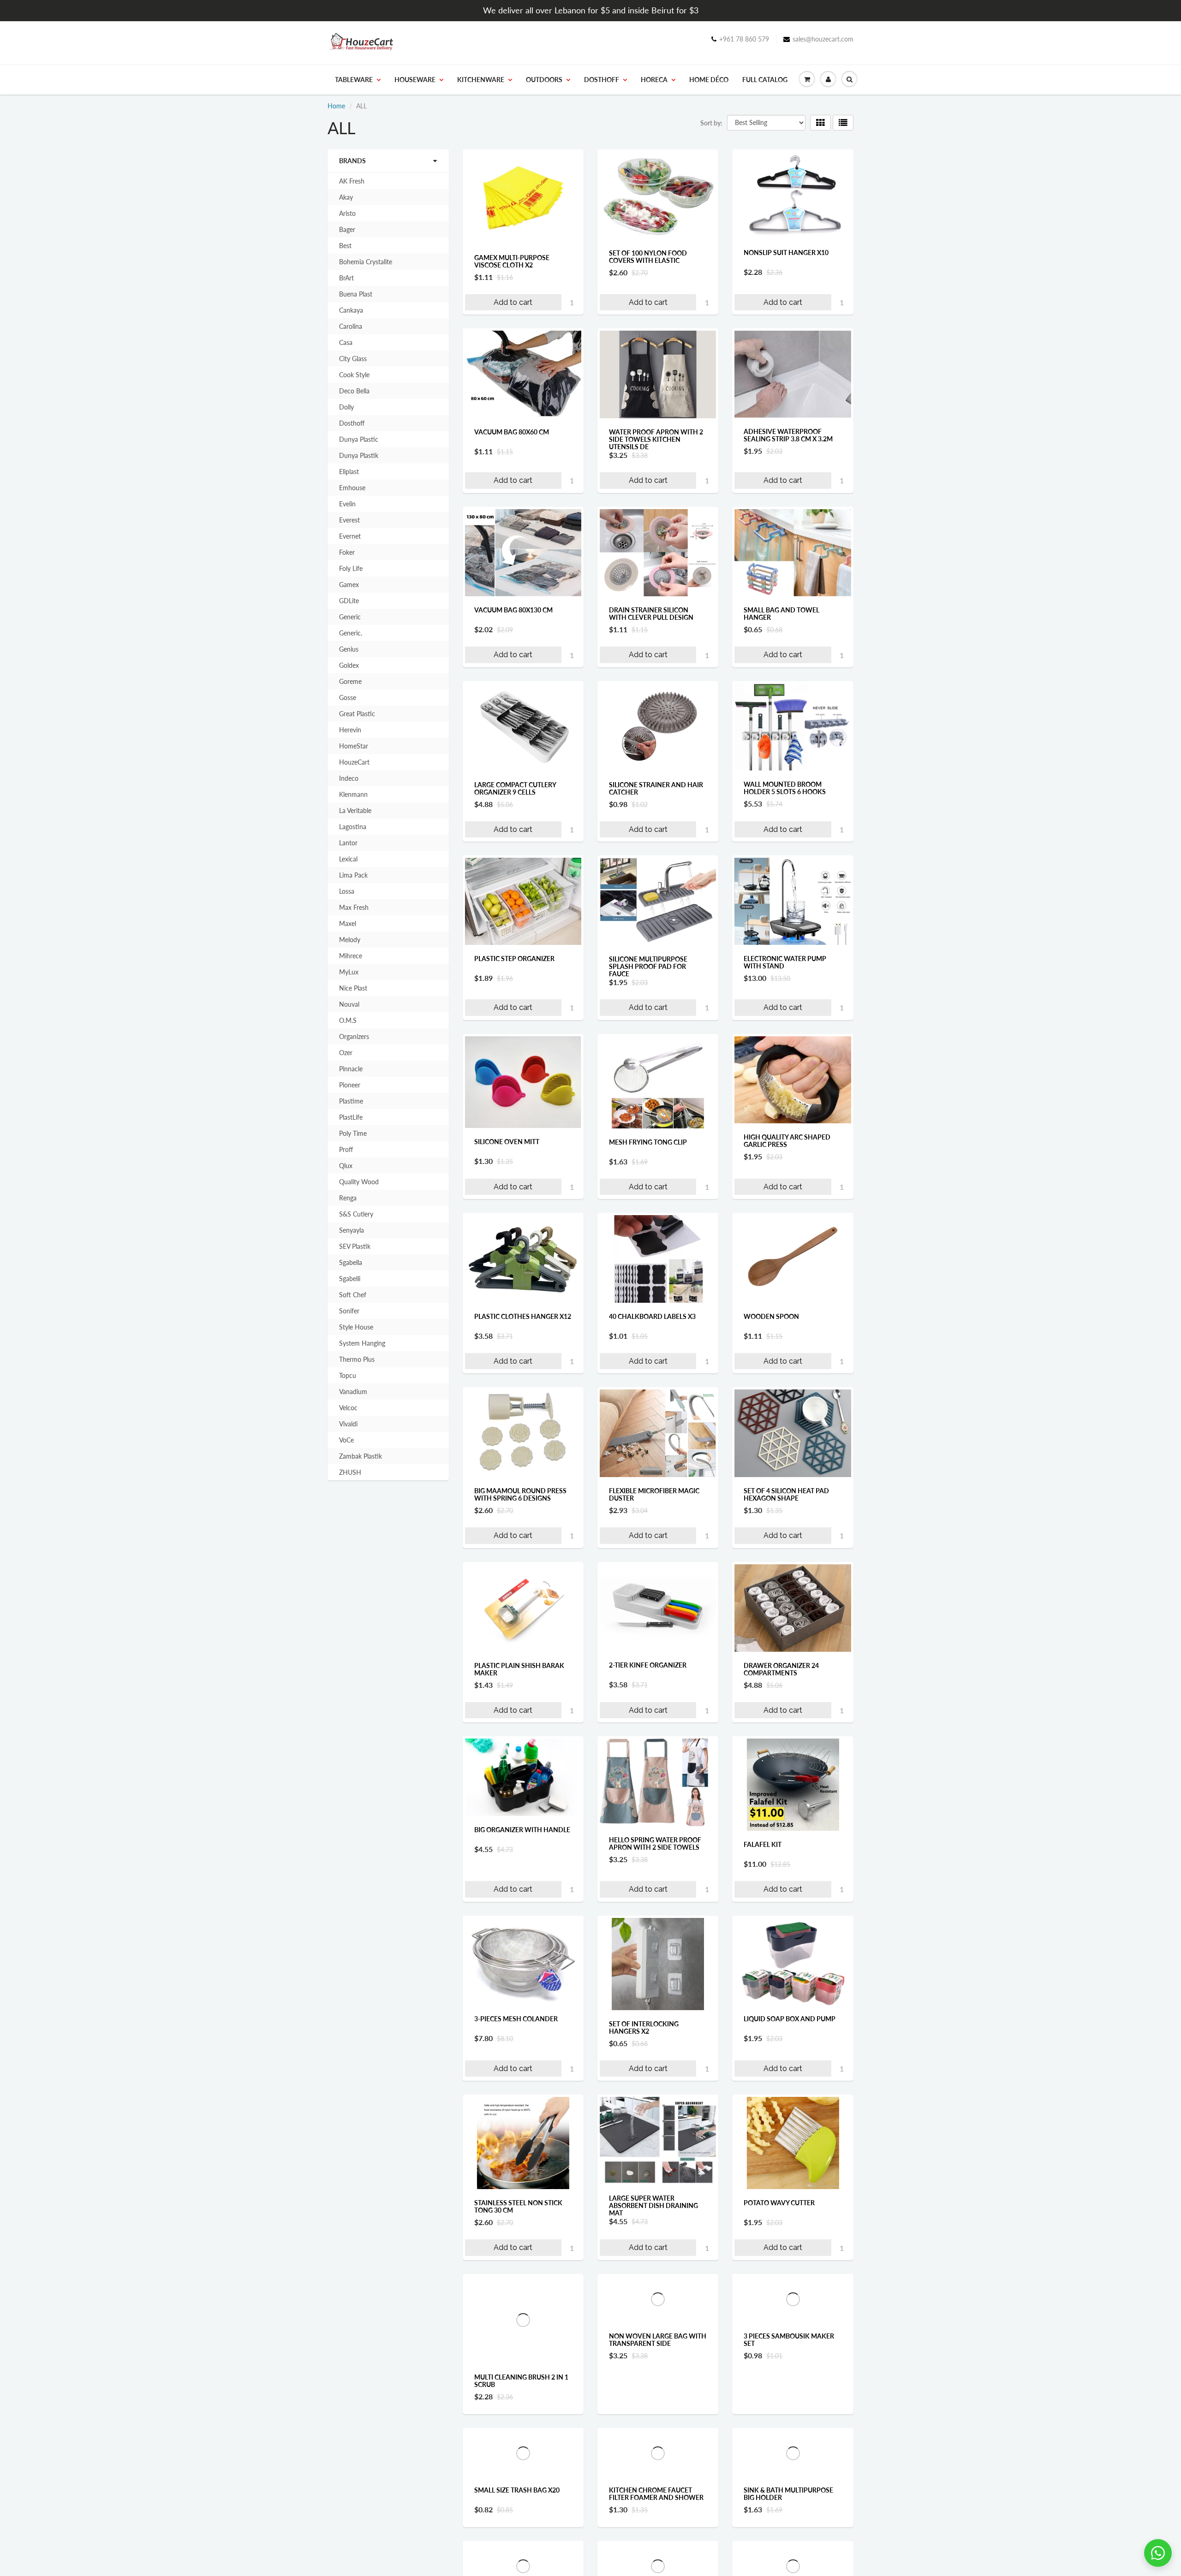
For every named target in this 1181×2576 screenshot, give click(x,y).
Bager (347, 229)
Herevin (350, 730)
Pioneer (350, 1085)
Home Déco (709, 80)
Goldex (349, 665)
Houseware (415, 80)
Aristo (347, 213)
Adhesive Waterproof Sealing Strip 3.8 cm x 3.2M (788, 435)
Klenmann (353, 794)
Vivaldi (348, 1424)
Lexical (348, 859)
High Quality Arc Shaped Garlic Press (787, 1141)
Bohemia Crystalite (366, 262)
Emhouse (352, 488)
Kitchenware (481, 80)
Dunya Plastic (359, 439)
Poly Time (353, 1133)
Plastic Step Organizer (514, 959)
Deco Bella (354, 391)
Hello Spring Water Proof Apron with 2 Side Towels (655, 1843)
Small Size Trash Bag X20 (517, 2556)
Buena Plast (356, 294)
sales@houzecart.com (823, 39)
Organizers (354, 1036)
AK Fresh (352, 181)
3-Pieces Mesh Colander (516, 2019)
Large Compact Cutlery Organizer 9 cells (515, 788)
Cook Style (354, 375)
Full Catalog (765, 80)
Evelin (347, 504)
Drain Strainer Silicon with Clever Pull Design (651, 614)
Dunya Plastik (359, 455)
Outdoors (544, 80)
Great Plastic (357, 714)
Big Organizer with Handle (522, 1830)
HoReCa (654, 80)
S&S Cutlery (356, 1214)
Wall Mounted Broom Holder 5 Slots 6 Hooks (785, 788)
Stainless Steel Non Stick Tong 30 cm (518, 2206)
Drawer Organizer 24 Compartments (781, 1669)
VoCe (346, 1440)
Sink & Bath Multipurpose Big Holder (788, 2560)
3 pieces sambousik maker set (789, 2386)
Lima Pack (353, 875)
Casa (346, 342)
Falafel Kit (763, 1844)
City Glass (353, 359)
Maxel (348, 923)
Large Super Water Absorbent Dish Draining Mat (653, 2205)
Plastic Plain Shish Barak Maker (519, 1669)
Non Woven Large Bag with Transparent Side (658, 2381)
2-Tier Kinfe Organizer (648, 1665)
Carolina (351, 326)
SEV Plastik (355, 1246)
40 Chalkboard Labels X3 (652, 1316)
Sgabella (351, 1262)
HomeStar (354, 746)
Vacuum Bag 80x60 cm (512, 432)
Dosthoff (602, 80)
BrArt (346, 278)
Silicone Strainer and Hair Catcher (656, 788)
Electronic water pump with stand (785, 962)
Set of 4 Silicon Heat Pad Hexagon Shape (786, 1494)
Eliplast (349, 472)
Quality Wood (359, 1182)
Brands (352, 161)
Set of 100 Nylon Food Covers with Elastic (648, 257)
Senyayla (352, 1230)
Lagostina (353, 827)
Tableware (354, 80)
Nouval (349, 1004)
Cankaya (351, 310)
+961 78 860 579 (744, 39)
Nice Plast (353, 988)
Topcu (348, 1375)
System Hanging (362, 1343)
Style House (356, 1327)
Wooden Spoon (771, 1316)
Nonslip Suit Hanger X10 (786, 252)
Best (345, 246)
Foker (347, 552)
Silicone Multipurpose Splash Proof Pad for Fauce (648, 966)
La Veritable (355, 810)
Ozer (346, 1053)
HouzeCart (354, 762)
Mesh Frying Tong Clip (648, 1142)
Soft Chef (353, 1295)
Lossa (347, 891)
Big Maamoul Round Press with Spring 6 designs (520, 1494)
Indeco (349, 778)
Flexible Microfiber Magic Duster (654, 1494)
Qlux (346, 1166)
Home (336, 106)
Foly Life (351, 568)
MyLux (349, 972)
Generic (350, 617)
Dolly (346, 407)
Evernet (350, 536)
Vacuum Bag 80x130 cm (513, 610)
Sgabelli (350, 1279)
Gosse (348, 697)
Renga (348, 1198)
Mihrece (351, 956)
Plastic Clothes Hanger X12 (523, 1316)
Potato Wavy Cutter (779, 2203)
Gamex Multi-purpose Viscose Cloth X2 (512, 261)
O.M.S (348, 1020)
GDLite (349, 601)
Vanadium (353, 1392)
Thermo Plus (357, 1359)
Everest (349, 520)
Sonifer (349, 1311)
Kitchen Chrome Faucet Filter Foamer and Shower (656, 2560)
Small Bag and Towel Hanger (781, 614)
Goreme (350, 681)
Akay (346, 197)
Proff (346, 1149)
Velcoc (348, 1408)
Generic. (351, 633)
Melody (350, 940)
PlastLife (351, 1117)
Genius (349, 649)
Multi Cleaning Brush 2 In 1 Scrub (521, 2381)
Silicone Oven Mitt (507, 1142)
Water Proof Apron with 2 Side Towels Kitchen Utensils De (656, 439)
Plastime (351, 1101)
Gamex (349, 585)
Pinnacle (351, 1069)
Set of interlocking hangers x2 (644, 2027)
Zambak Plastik (361, 1456)
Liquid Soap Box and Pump (790, 2019)
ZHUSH (350, 1472)
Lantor (348, 843)
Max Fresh (354, 907)
